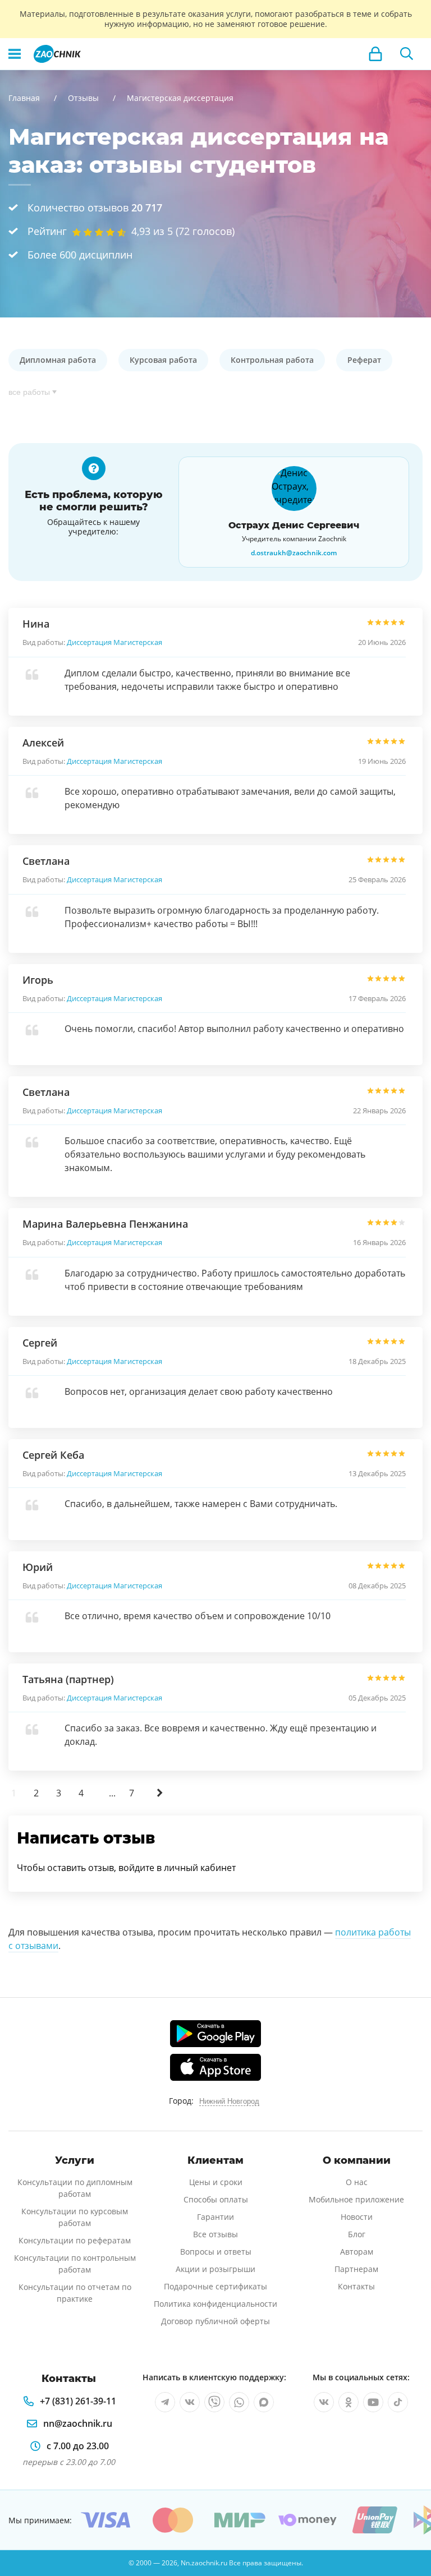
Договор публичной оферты (215, 2321)
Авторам (357, 2252)
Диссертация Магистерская (114, 642)
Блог (357, 2234)
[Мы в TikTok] (398, 2402)
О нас (357, 2182)
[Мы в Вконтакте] (190, 2402)
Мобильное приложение (356, 2199)
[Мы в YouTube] (373, 2402)
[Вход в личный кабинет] (375, 54)
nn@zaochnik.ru (78, 2423)
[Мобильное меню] (15, 54)
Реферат (364, 360)
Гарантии (215, 2217)
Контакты (356, 2286)
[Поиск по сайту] (407, 54)
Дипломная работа (58, 360)
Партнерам (356, 2269)
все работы (29, 392)
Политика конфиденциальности (215, 2304)
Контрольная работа (272, 360)
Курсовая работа (163, 360)
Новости (357, 2217)
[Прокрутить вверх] (406, 2529)
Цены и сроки (216, 2182)
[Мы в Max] (264, 2402)
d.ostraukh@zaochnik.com (294, 553)
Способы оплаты (216, 2199)
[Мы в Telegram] (165, 2402)
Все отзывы (215, 2234)
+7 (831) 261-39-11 (78, 2401)
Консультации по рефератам (75, 2240)
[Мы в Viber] (214, 2402)
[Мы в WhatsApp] (239, 2402)
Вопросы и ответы (216, 2252)
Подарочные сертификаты (215, 2286)
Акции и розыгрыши (215, 2269)
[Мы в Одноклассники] (349, 2402)
